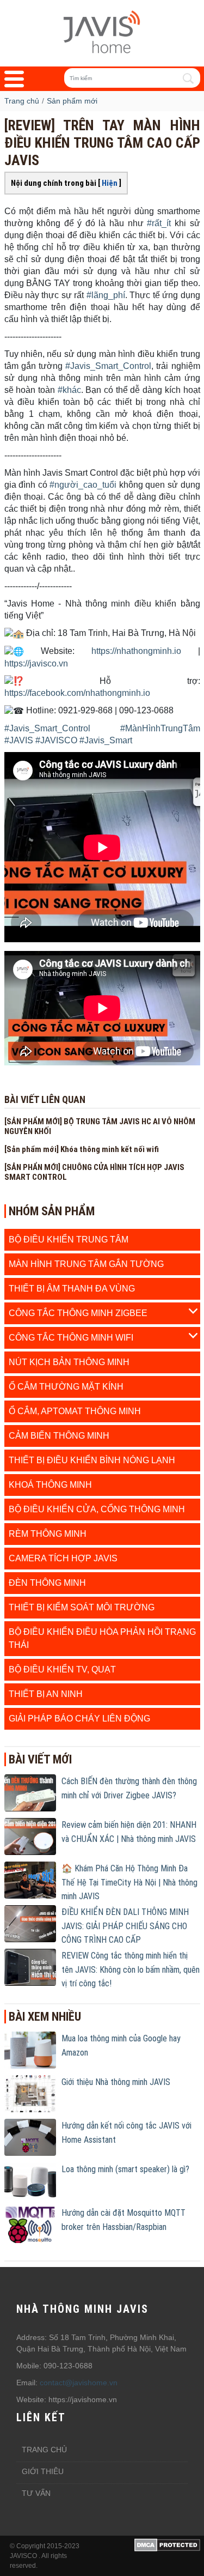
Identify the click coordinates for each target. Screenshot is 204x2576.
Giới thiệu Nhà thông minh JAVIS (116, 2082)
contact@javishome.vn (79, 2383)
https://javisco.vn (36, 663)
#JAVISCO (56, 740)
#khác (69, 390)
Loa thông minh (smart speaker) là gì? (125, 2169)
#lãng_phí (106, 295)
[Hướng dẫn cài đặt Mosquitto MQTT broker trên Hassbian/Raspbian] (30, 2224)
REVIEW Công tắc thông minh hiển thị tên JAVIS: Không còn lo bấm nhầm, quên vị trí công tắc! (131, 1969)
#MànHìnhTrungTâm (160, 728)
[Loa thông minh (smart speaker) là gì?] (30, 2180)
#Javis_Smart (106, 740)
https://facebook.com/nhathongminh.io (77, 693)
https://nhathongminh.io (136, 651)
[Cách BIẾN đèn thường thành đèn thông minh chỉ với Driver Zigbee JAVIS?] (30, 1792)
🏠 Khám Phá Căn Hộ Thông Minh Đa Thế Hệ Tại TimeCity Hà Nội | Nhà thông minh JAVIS (129, 1882)
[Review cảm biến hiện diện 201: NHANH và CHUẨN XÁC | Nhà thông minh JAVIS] (30, 1836)
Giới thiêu (43, 2471)
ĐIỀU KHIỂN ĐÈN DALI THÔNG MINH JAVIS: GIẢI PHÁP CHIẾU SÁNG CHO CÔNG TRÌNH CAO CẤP (125, 1926)
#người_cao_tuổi (83, 485)
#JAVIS (19, 740)
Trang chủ (44, 2450)
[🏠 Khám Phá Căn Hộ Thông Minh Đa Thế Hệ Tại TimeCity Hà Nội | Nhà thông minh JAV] (30, 1880)
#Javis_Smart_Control (108, 366)
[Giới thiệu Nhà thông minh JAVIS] (30, 2093)
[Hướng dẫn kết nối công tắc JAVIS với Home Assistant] (30, 2137)
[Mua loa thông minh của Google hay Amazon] (30, 2050)
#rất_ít (159, 223)
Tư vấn (36, 2493)
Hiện (110, 183)
